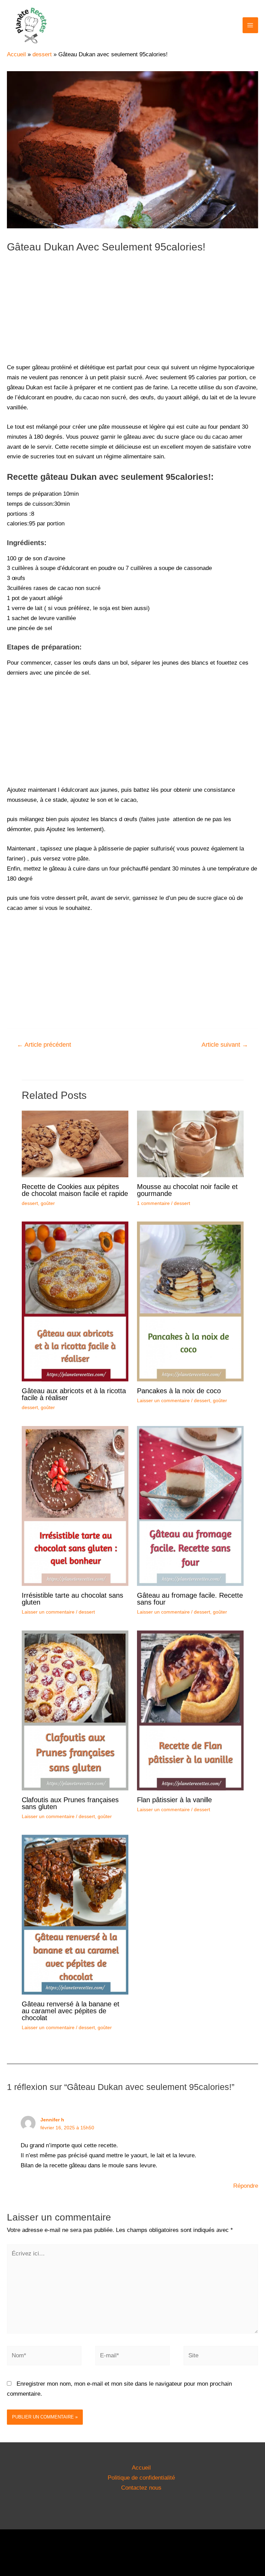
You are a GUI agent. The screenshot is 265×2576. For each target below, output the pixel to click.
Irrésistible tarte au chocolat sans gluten (72, 1599)
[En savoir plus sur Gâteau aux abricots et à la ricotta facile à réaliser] (75, 1301)
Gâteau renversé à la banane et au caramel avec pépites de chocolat (71, 2011)
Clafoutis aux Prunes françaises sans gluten (70, 1803)
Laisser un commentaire (163, 1400)
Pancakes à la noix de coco (179, 1391)
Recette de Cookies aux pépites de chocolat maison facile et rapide (75, 1190)
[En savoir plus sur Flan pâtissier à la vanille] (190, 1710)
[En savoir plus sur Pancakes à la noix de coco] (190, 1301)
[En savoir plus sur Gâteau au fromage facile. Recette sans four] (190, 1506)
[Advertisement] (132, 313)
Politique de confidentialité (141, 2478)
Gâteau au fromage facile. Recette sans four (190, 1599)
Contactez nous (141, 2488)
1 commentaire (153, 1203)
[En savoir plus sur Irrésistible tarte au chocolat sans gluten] (75, 1506)
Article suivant (225, 1045)
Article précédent (44, 1045)
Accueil (141, 2468)
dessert (30, 1203)
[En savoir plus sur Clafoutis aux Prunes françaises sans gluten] (75, 1710)
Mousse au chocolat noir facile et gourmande (187, 1190)
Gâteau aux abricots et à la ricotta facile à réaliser (74, 1394)
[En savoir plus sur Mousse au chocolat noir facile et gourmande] (190, 1144)
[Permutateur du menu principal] (251, 25)
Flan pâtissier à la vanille (174, 1800)
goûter (48, 1203)
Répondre (246, 2186)
